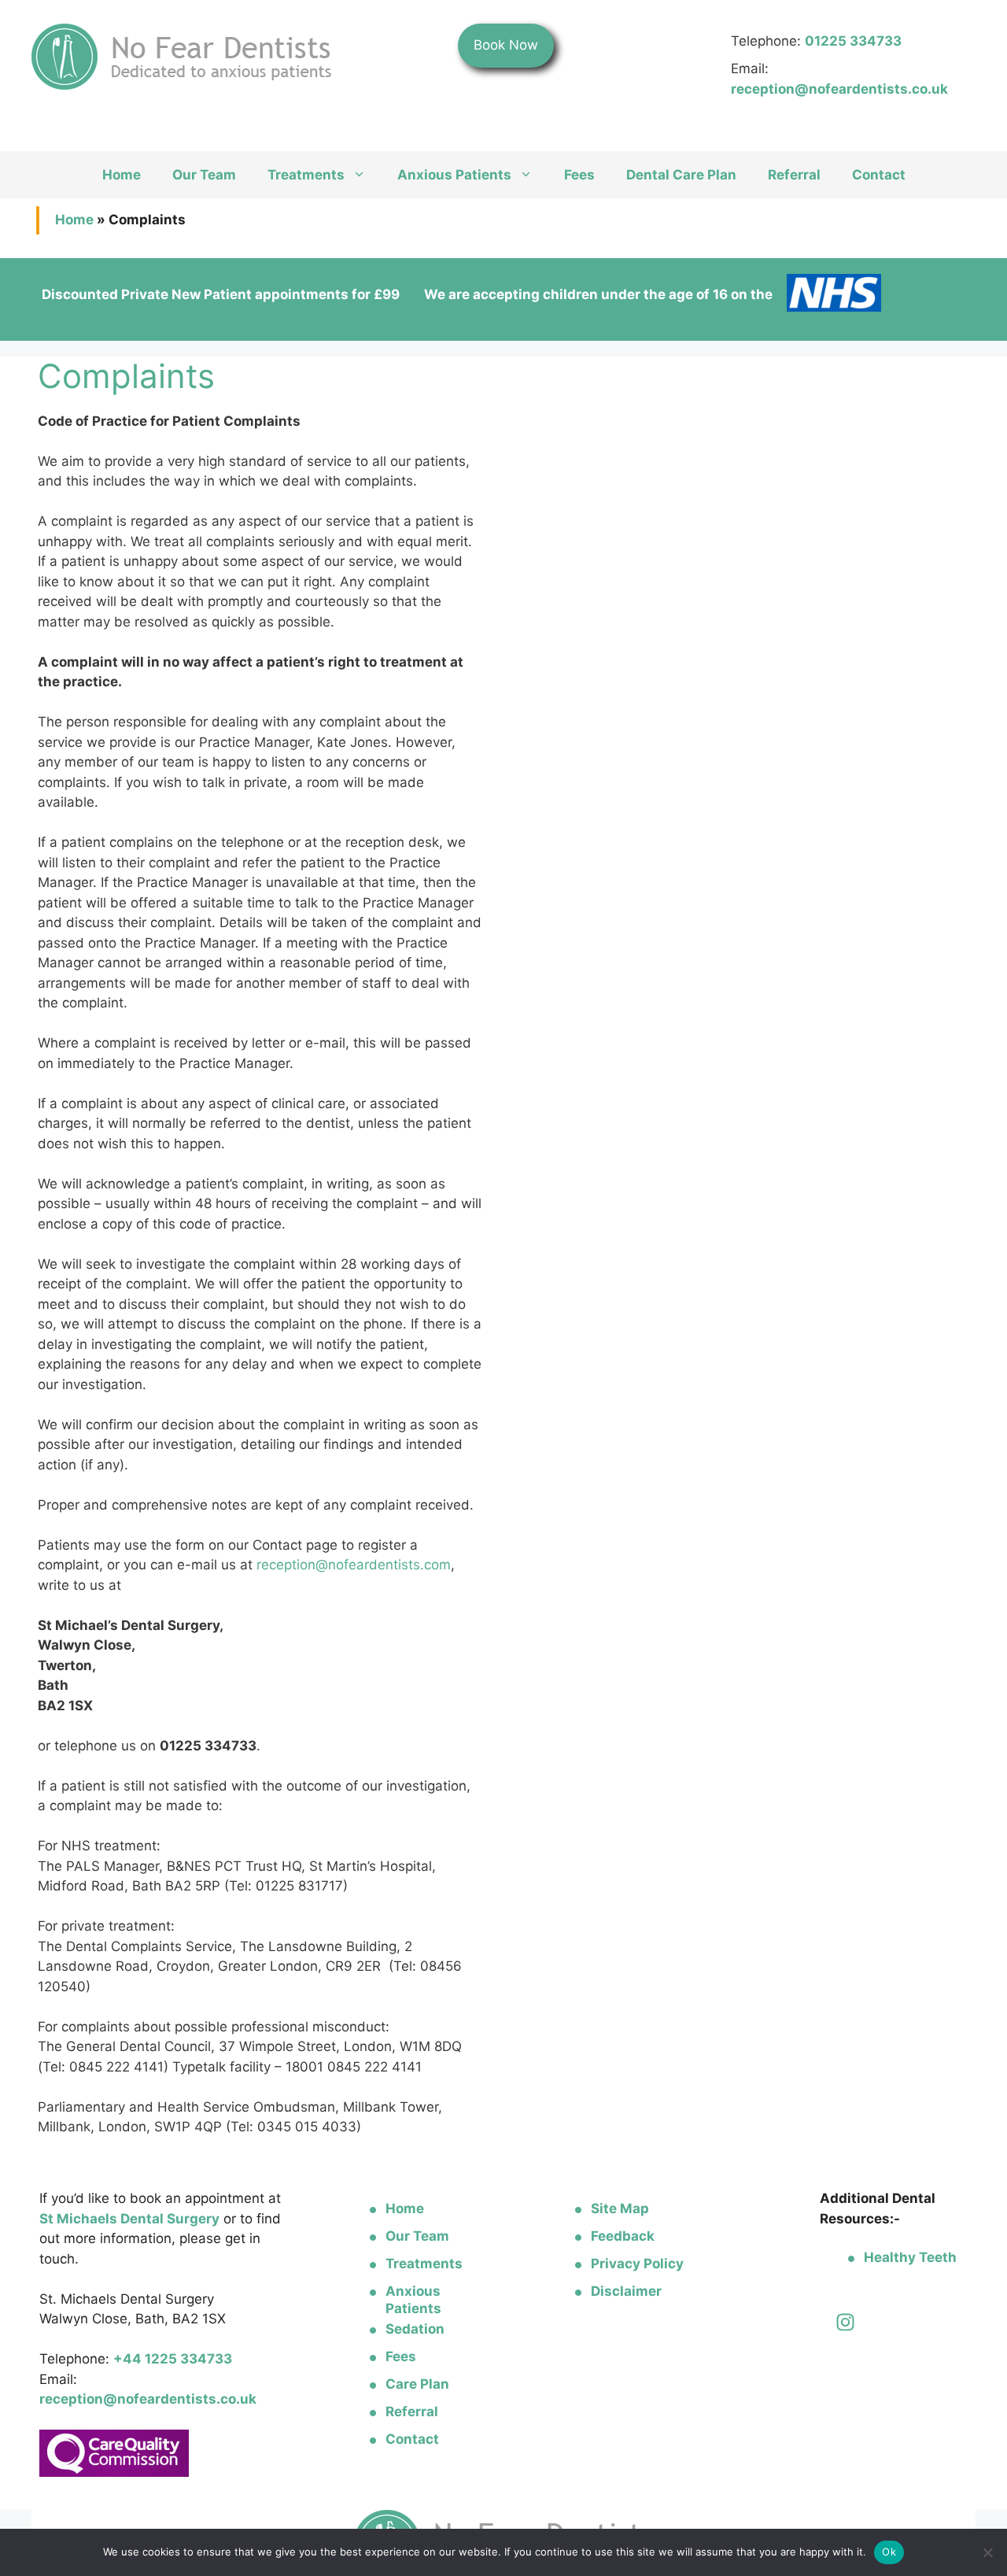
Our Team (204, 175)
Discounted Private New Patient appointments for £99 (221, 294)
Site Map (620, 2208)
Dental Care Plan (681, 175)
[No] (987, 2552)
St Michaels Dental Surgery (129, 2219)
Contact (879, 175)
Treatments (306, 175)
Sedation (415, 2329)
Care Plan (417, 2384)
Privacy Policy (637, 2264)
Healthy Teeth (910, 2257)
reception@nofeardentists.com (354, 1565)
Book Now (506, 45)
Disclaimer (626, 2291)
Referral (794, 175)
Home (122, 175)
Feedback (623, 2236)
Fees (579, 175)
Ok (889, 2552)
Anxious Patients (454, 175)
